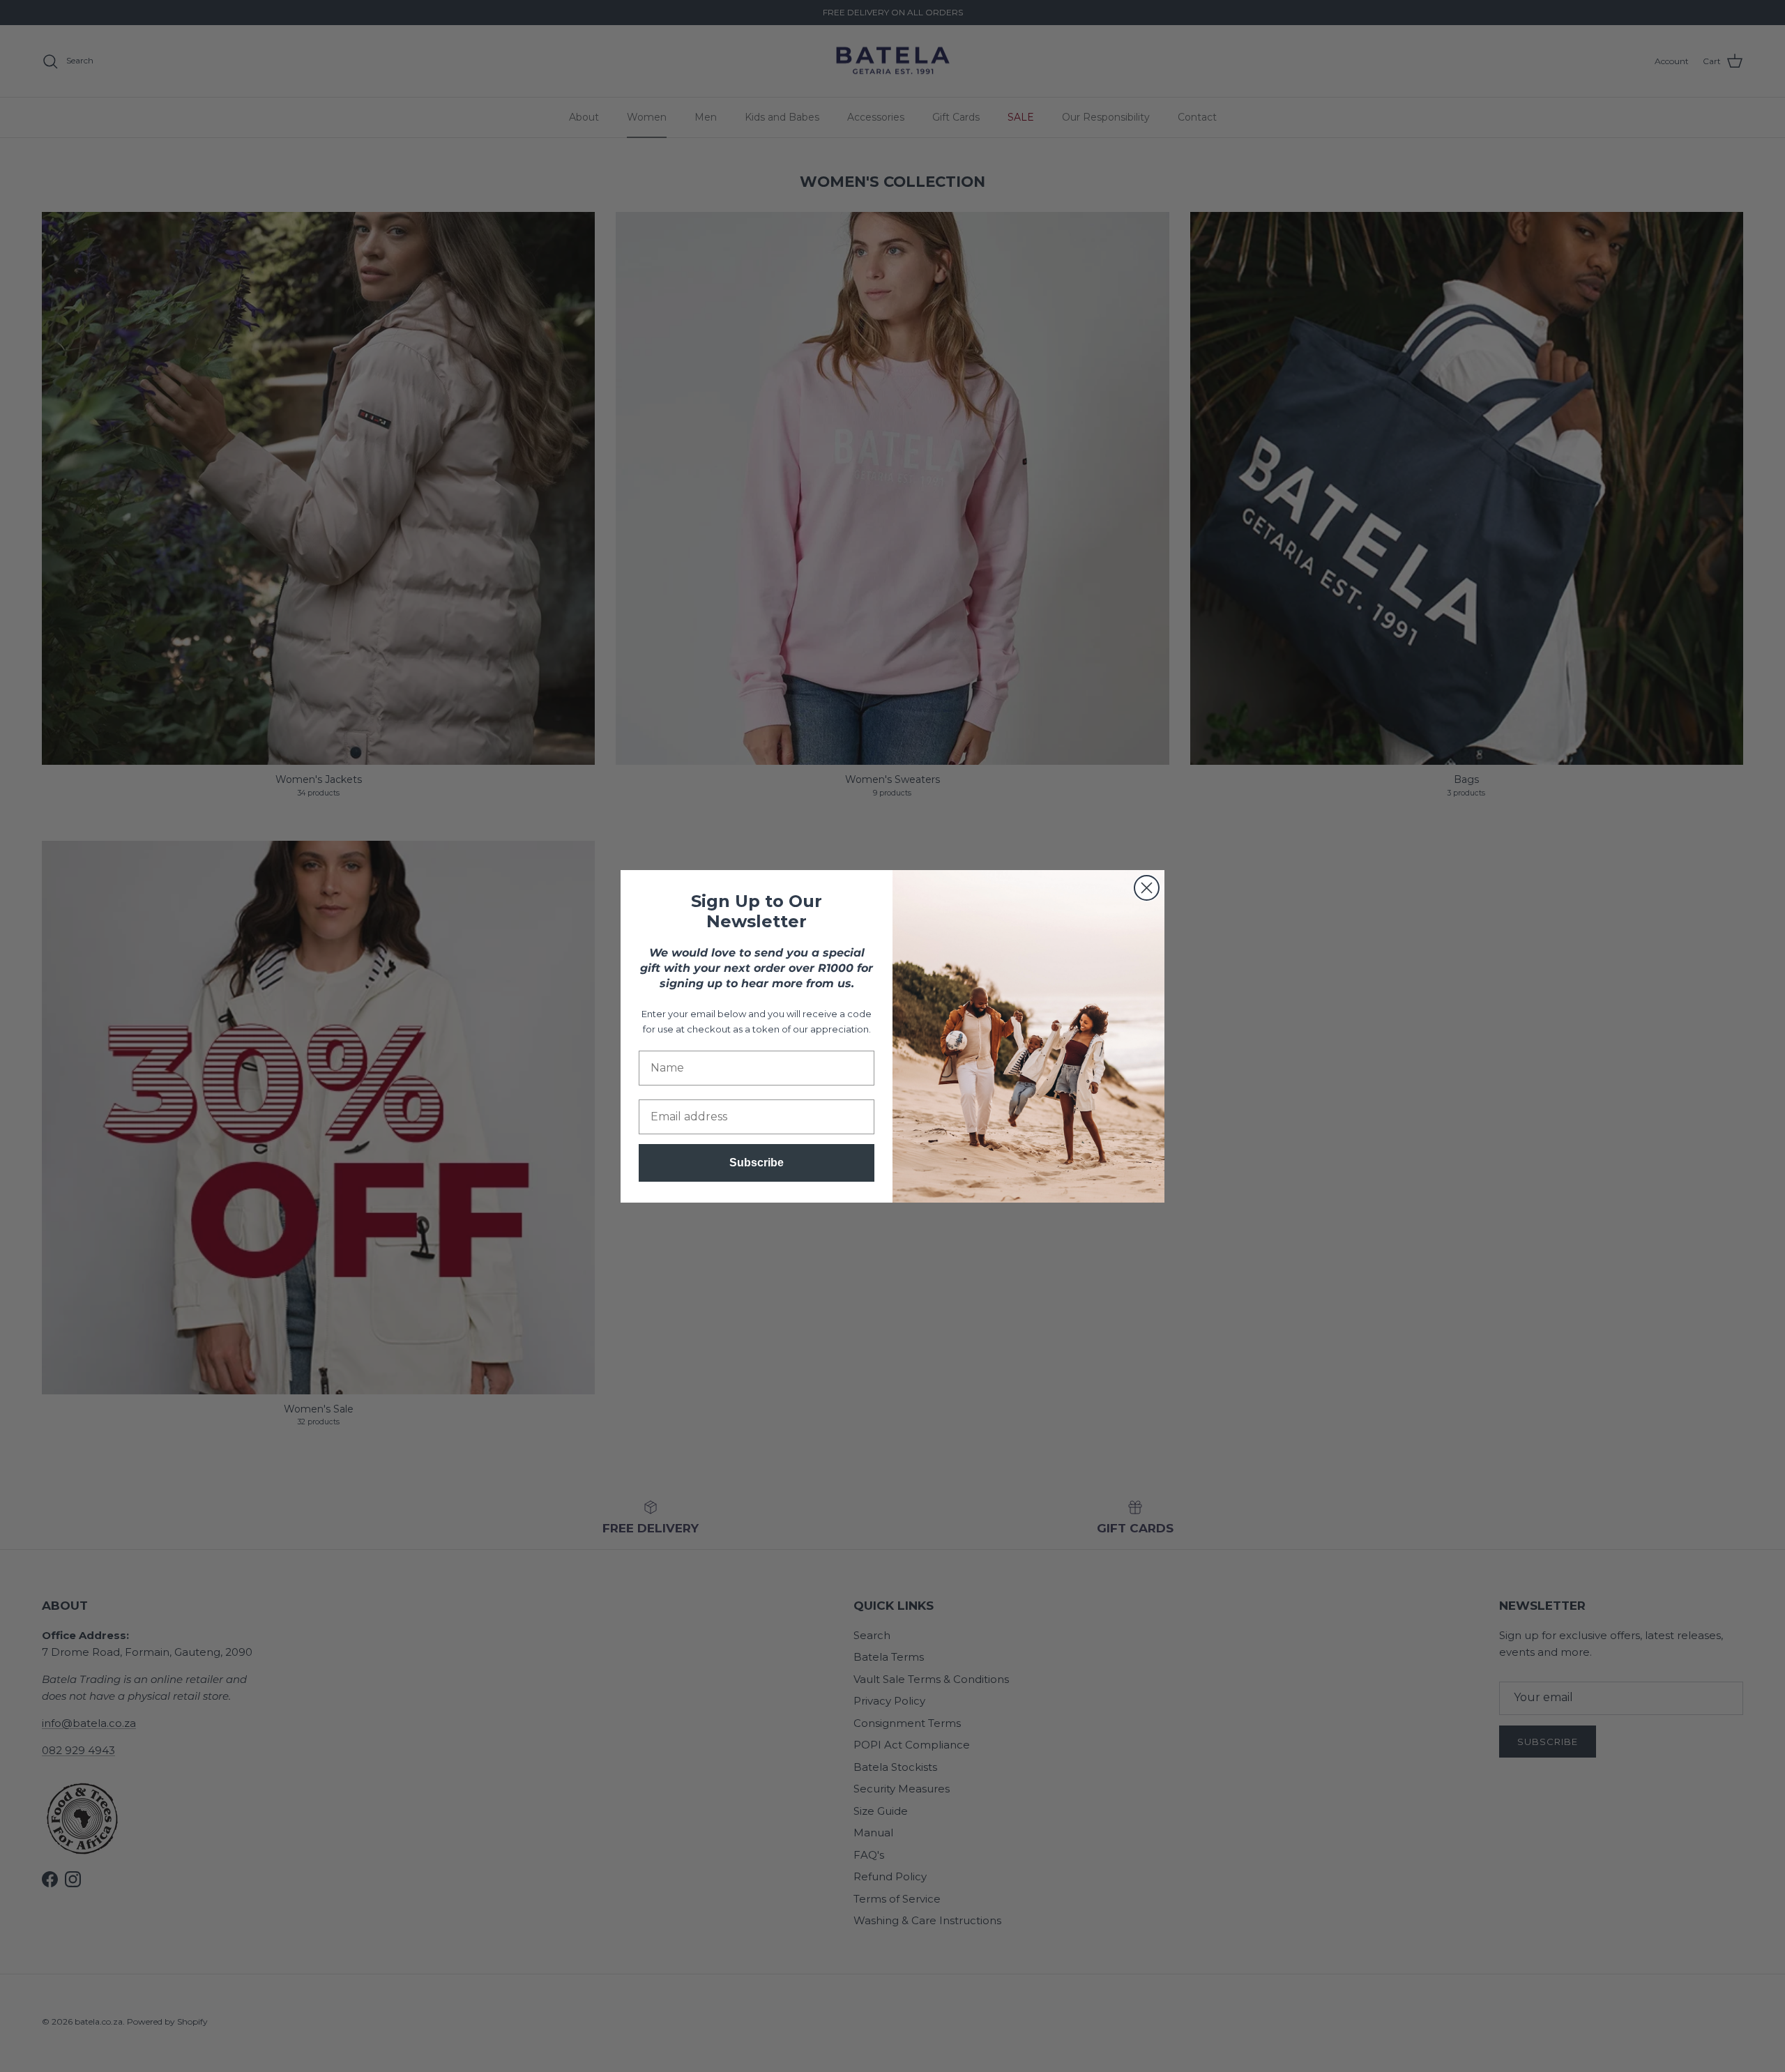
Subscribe (757, 1163)
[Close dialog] (1147, 888)
